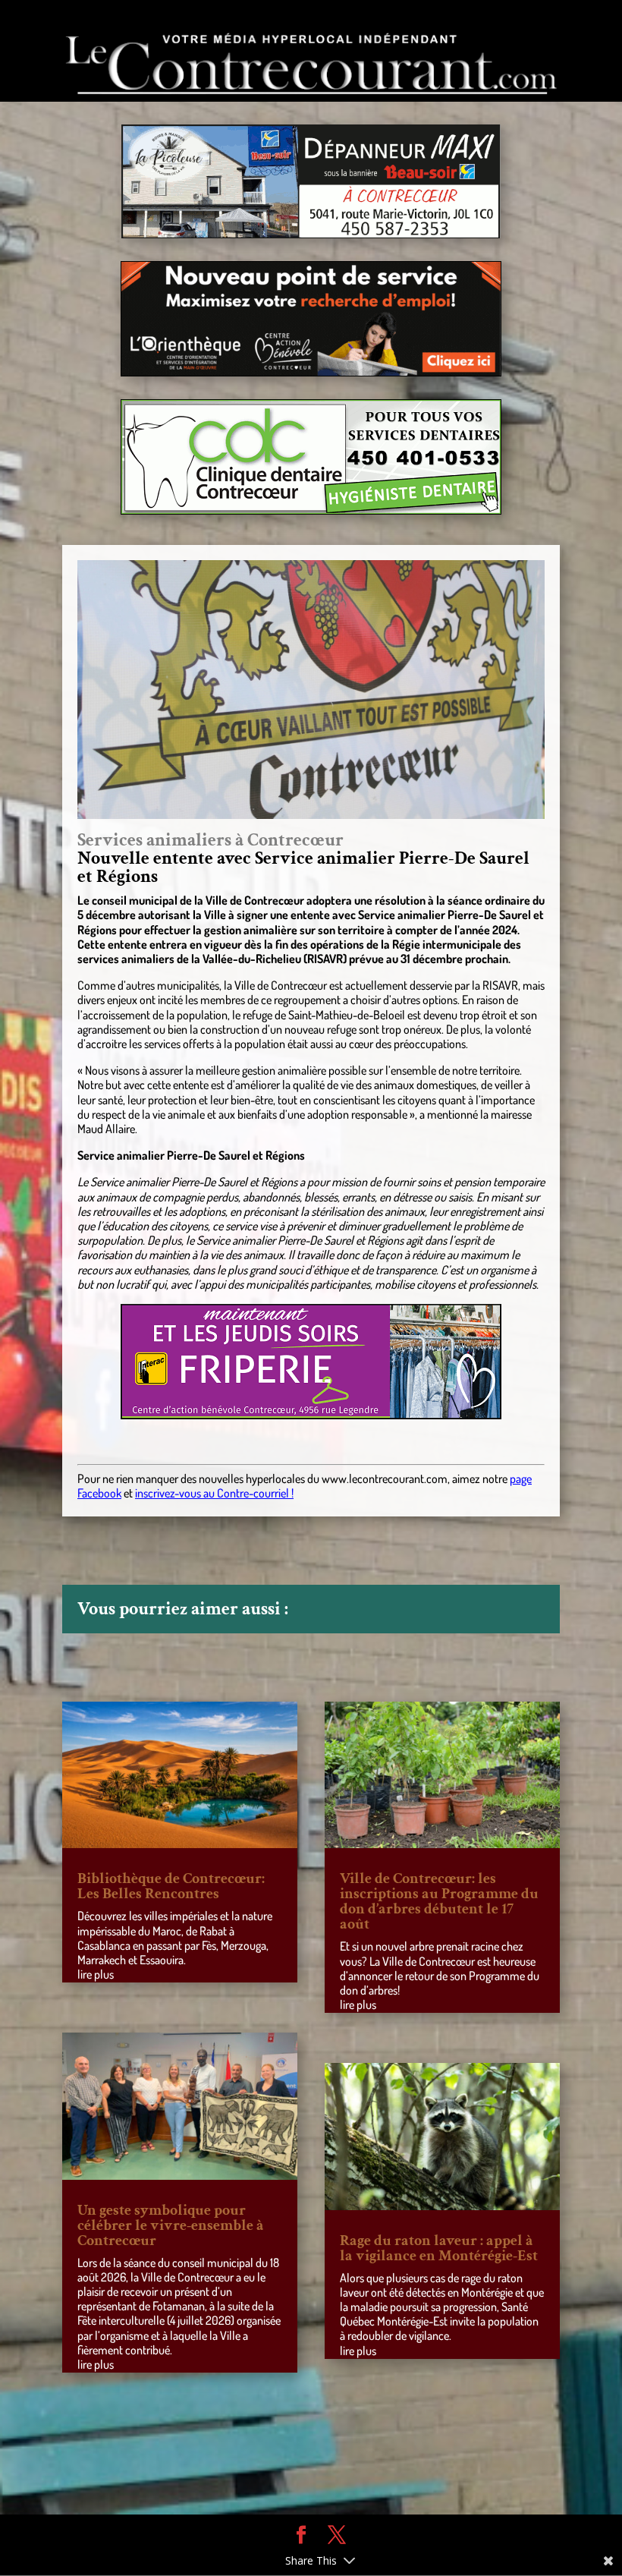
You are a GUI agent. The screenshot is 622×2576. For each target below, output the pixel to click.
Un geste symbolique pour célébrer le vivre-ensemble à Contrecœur (171, 2225)
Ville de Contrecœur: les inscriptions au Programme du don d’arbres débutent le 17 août (439, 1901)
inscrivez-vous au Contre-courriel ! (214, 1493)
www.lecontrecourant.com (385, 1479)
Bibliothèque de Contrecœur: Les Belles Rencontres (171, 1886)
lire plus (96, 1974)
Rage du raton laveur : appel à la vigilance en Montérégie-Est (439, 2248)
